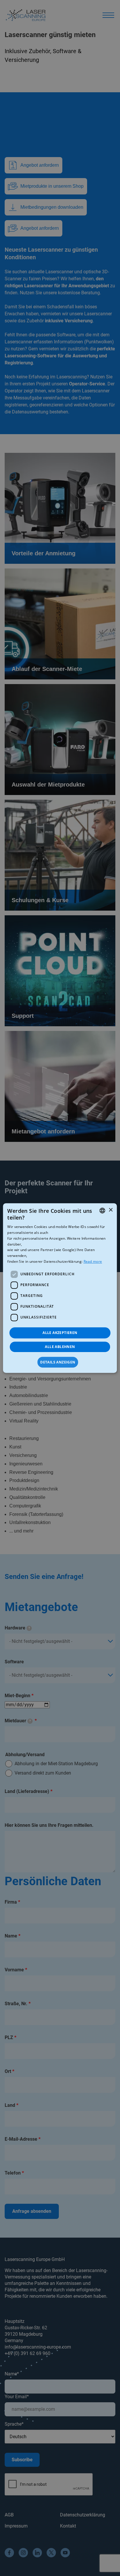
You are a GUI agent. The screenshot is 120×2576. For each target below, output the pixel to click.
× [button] (111, 1210)
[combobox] (103, 1210)
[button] (60, 1362)
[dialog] (60, 1288)
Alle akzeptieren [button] (60, 1333)
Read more (93, 1261)
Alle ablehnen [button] (60, 1347)
